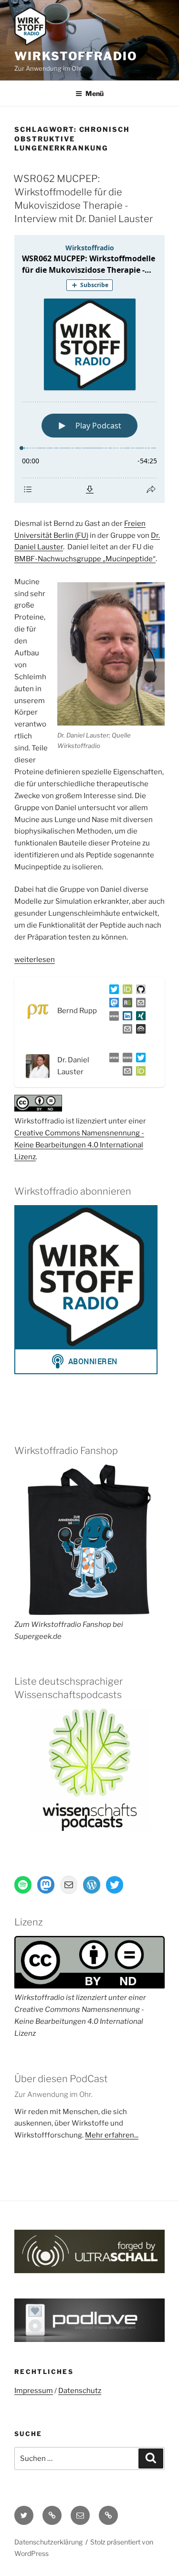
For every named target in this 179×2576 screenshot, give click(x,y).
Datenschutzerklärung (48, 2542)
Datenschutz (80, 2391)
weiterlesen (35, 960)
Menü (95, 93)
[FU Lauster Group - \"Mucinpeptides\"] (126, 1059)
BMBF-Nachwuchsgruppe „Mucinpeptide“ (85, 559)
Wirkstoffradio (76, 56)
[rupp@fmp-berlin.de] (139, 1005)
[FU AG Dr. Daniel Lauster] (112, 1059)
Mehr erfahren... (112, 2135)
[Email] (126, 1073)
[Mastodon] (112, 1005)
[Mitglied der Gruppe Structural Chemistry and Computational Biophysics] (112, 1018)
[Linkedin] (126, 1018)
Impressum (34, 2391)
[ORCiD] (126, 991)
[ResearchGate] (126, 1005)
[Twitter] (112, 991)
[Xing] (139, 1018)
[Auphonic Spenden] (139, 1031)
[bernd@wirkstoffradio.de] (126, 1031)
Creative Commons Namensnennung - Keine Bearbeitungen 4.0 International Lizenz (79, 1145)
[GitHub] (139, 991)
